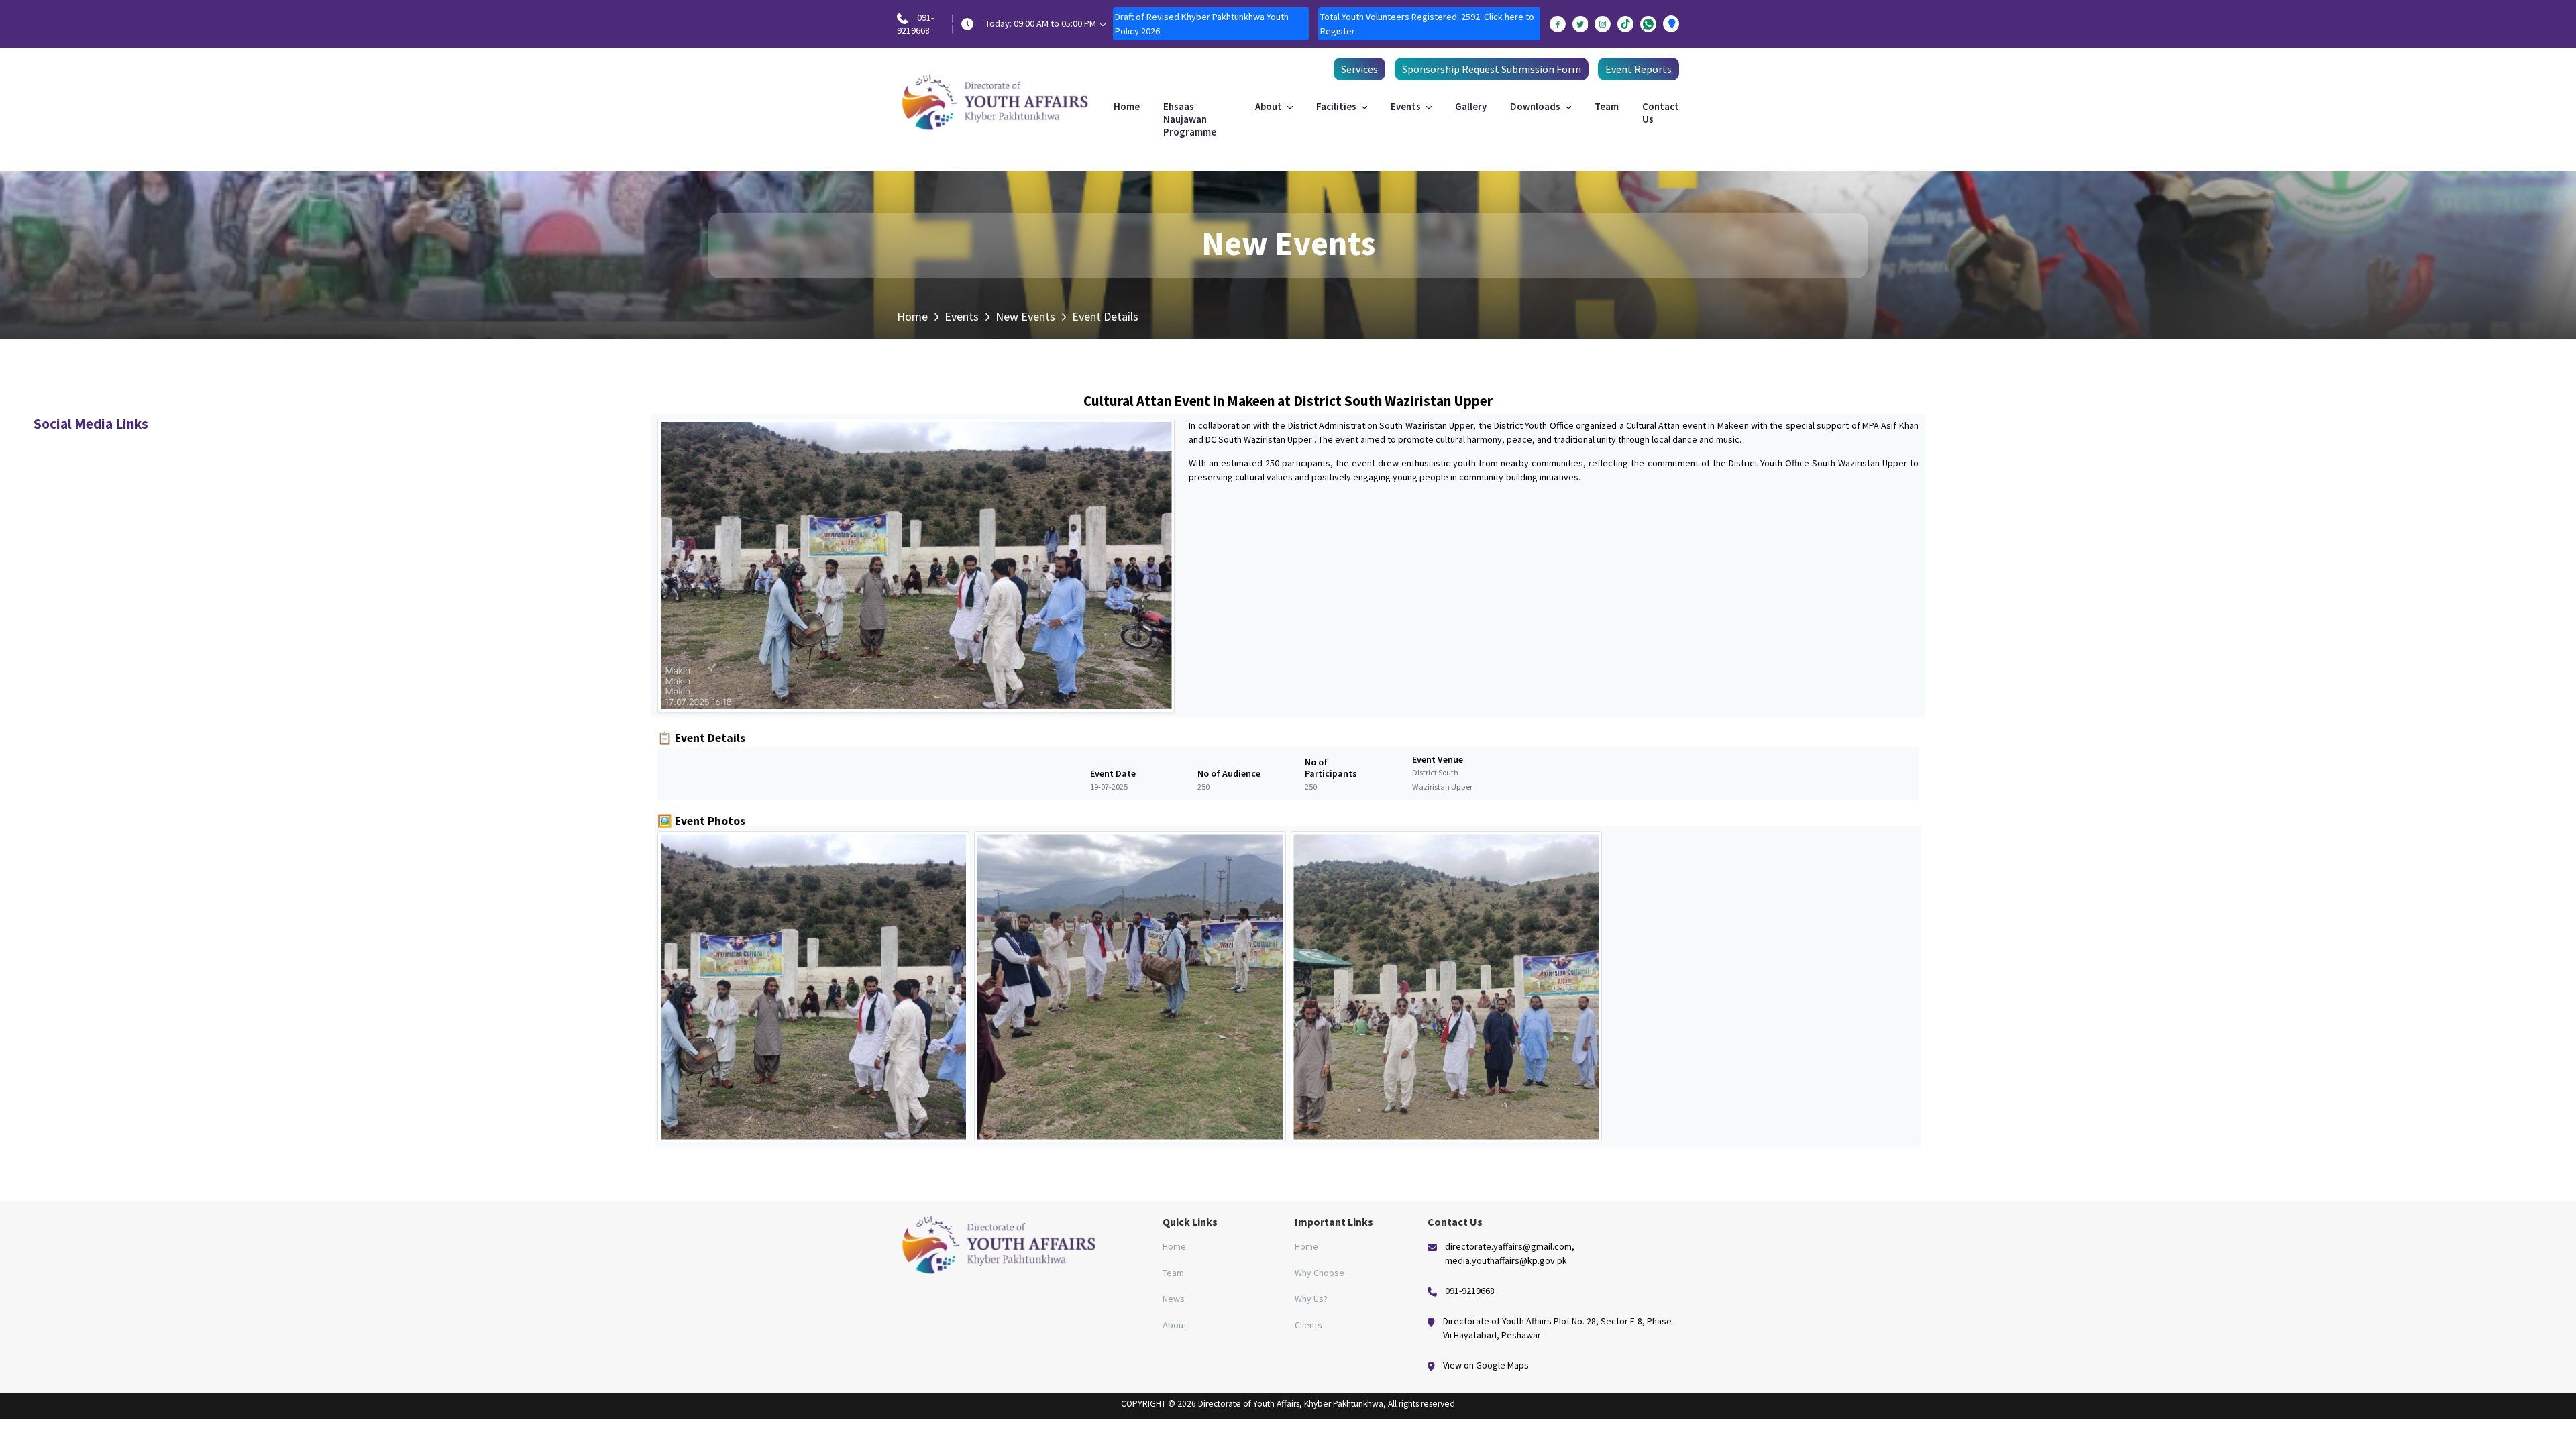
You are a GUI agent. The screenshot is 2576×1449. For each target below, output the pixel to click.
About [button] (1270, 106)
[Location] (1671, 24)
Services (1359, 69)
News (1174, 1299)
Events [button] (1407, 106)
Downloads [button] (1536, 106)
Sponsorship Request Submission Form (1492, 69)
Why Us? (1311, 1299)
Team (1607, 106)
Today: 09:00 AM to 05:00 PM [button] (1042, 23)
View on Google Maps (1486, 1365)
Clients (1308, 1325)
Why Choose (1320, 1273)
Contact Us (1661, 113)
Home (1127, 106)
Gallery (1471, 106)
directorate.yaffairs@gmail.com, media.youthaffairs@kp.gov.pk (1510, 1253)
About (1175, 1325)
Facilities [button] (1337, 106)
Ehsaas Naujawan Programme (1190, 119)
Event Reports (1639, 69)
